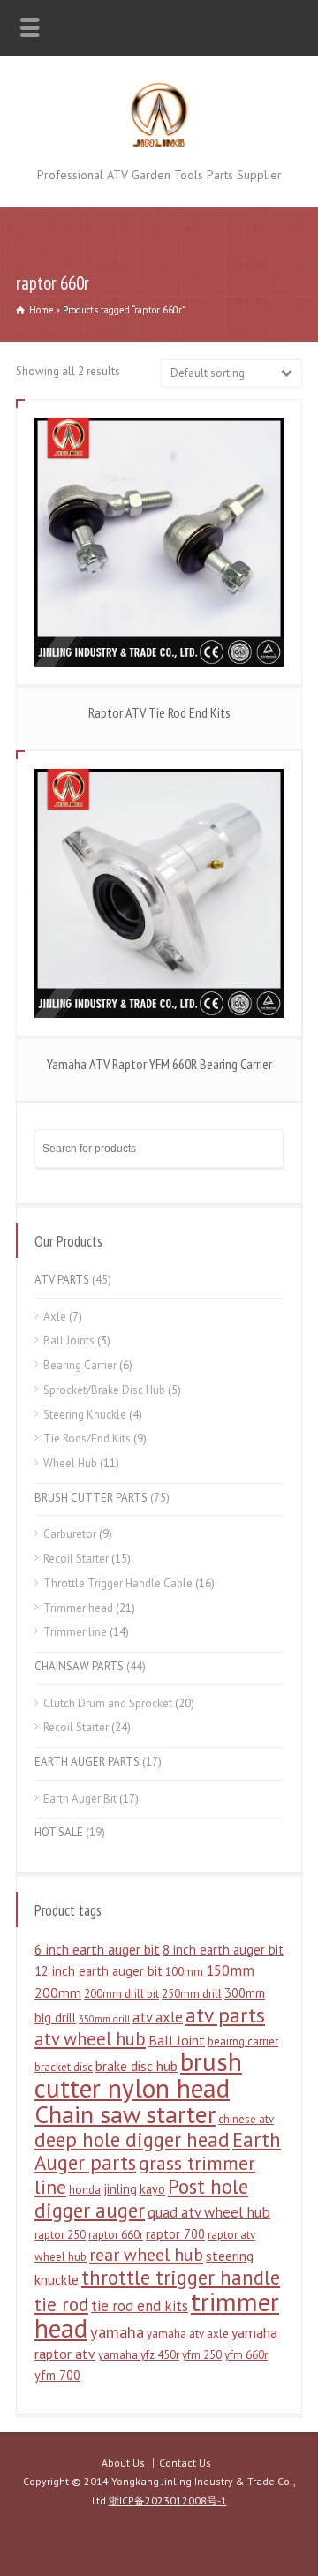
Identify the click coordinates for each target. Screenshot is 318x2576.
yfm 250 (202, 2355)
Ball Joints (69, 1341)
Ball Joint (177, 2040)
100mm (184, 1972)
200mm (58, 1992)
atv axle (158, 2017)
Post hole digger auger (141, 2198)
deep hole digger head (132, 2139)
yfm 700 (57, 2375)
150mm (230, 1970)
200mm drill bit (121, 1994)
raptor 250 (60, 2235)
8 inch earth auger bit (223, 1950)
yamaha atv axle (188, 2334)
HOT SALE (59, 1832)
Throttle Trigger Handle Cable (118, 1583)
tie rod (61, 2305)
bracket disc (64, 2067)
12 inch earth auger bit (98, 1971)
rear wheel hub (146, 2255)
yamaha (117, 2331)
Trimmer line (75, 1632)
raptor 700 (175, 2234)
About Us (123, 2463)
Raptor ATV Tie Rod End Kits (159, 712)
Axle (55, 1317)
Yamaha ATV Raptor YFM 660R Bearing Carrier (159, 1064)
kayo (152, 2189)
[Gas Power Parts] (159, 144)
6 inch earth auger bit (97, 1949)
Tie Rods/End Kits (87, 1439)
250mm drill (192, 1994)
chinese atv (246, 2119)
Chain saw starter (125, 2114)
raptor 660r (116, 2235)
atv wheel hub (90, 2039)
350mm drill (104, 2019)
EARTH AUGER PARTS (87, 1762)
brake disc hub (136, 2066)
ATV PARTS (62, 1280)
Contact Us (185, 2463)
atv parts (225, 2015)
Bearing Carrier (80, 1365)
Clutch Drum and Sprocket (108, 1703)
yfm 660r (246, 2355)
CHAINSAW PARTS (79, 1666)
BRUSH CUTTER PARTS (91, 1498)
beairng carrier (243, 2041)
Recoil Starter (76, 1559)
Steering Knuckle (85, 1415)
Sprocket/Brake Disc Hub (104, 1390)
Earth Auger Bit (80, 1799)
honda (85, 2190)
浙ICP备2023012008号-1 (168, 2501)
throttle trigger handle (181, 2277)
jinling (120, 2189)
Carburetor (70, 1534)
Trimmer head (78, 1608)
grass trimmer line (145, 2175)
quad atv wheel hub (209, 2212)
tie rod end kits (140, 2306)
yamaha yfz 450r (139, 2355)
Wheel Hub (70, 1463)
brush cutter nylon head (138, 2075)
